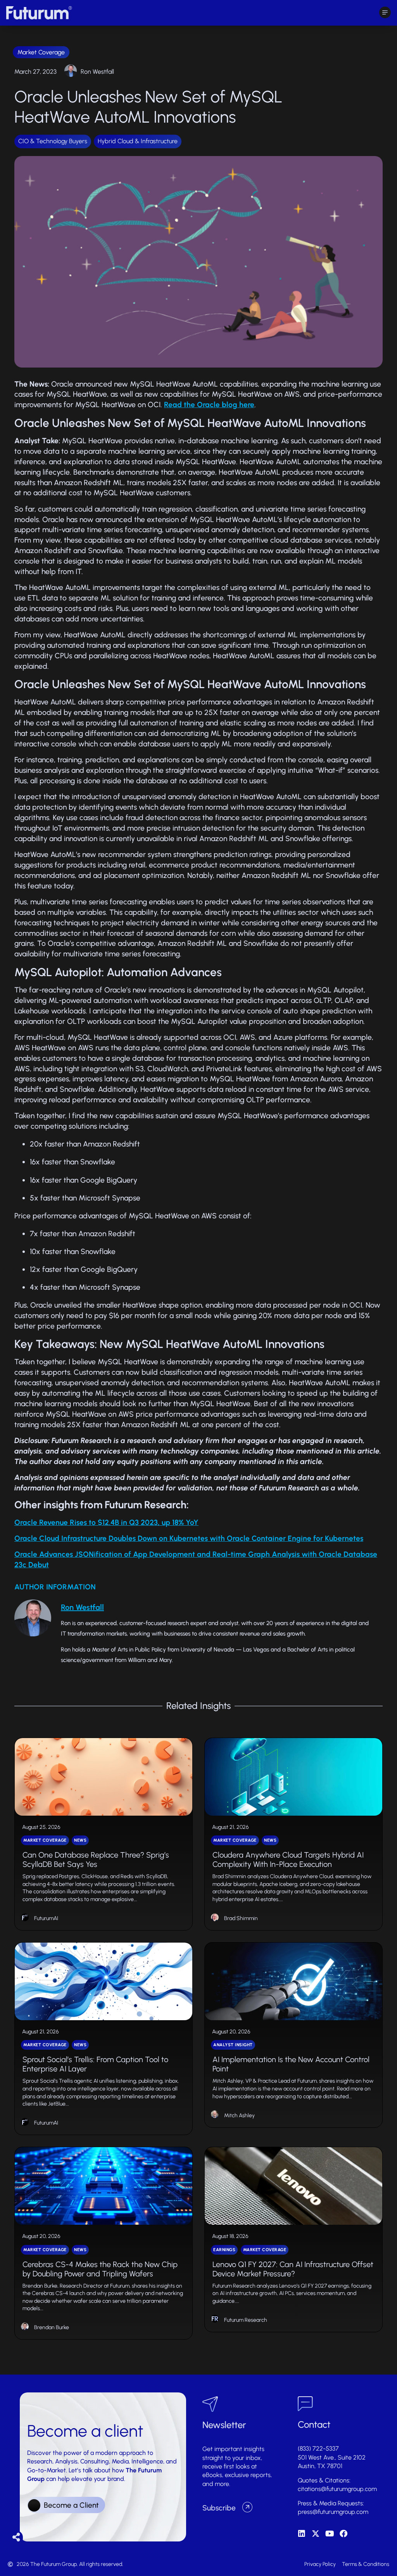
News (80, 1840)
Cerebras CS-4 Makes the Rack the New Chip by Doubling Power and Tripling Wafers (100, 2269)
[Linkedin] (302, 2534)
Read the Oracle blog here (209, 405)
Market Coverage (41, 52)
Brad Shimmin (241, 1918)
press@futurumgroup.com (333, 2512)
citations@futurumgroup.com (337, 2489)
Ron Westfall (97, 72)
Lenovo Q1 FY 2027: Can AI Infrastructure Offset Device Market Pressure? (293, 2269)
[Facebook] (343, 2534)
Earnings (224, 2250)
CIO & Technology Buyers (53, 141)
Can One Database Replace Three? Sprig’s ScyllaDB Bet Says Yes (96, 1860)
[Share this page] (16, 2537)
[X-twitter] (316, 2534)
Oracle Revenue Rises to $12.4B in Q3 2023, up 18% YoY (106, 1522)
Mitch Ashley (239, 2115)
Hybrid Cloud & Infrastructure (138, 141)
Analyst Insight (233, 2045)
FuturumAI (46, 1918)
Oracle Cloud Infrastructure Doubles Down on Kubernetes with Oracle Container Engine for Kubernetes (189, 1538)
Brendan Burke (52, 2327)
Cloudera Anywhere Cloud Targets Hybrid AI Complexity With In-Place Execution (288, 1860)
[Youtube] (330, 2534)
